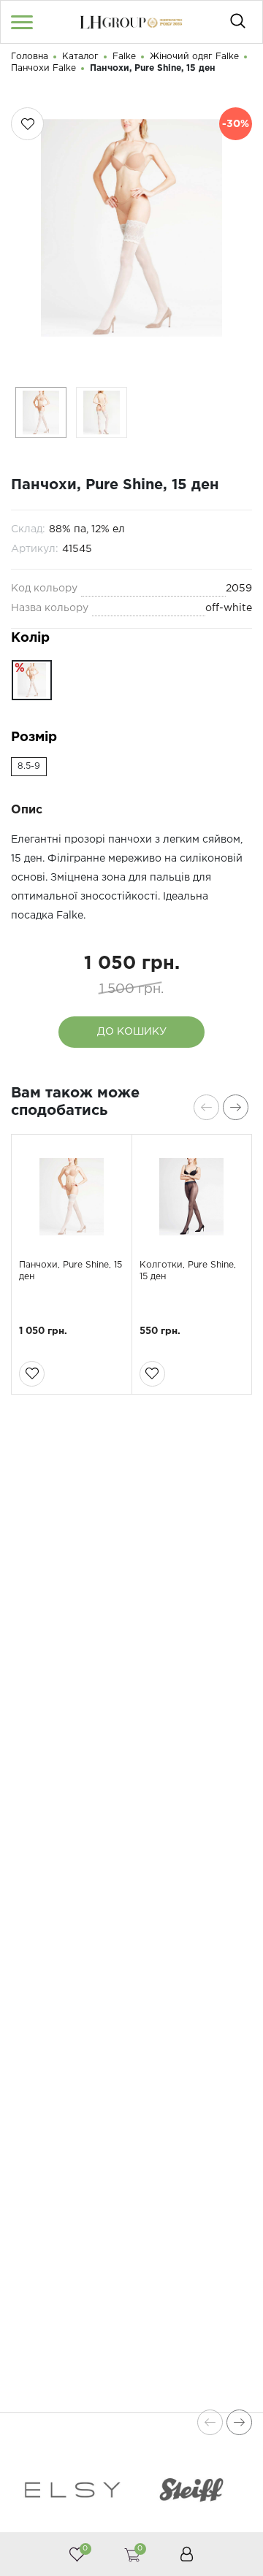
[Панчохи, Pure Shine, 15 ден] (72, 1197)
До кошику (132, 1032)
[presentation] (206, 1107)
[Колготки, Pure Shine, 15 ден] (192, 1197)
